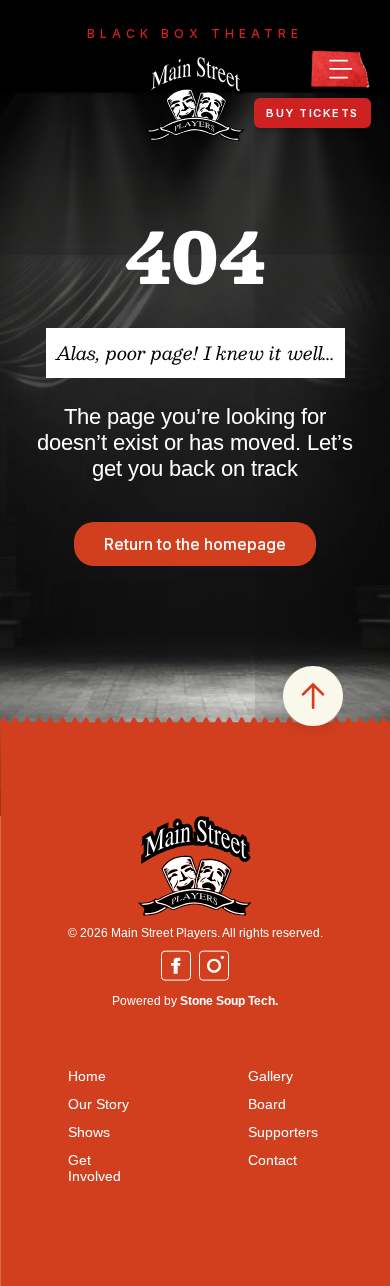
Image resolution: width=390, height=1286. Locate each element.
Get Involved (94, 1168)
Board (267, 1104)
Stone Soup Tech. (229, 1001)
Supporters (283, 1132)
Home (87, 1076)
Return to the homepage (195, 544)
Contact (272, 1160)
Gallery (270, 1076)
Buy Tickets (312, 113)
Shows (89, 1132)
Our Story (98, 1104)
